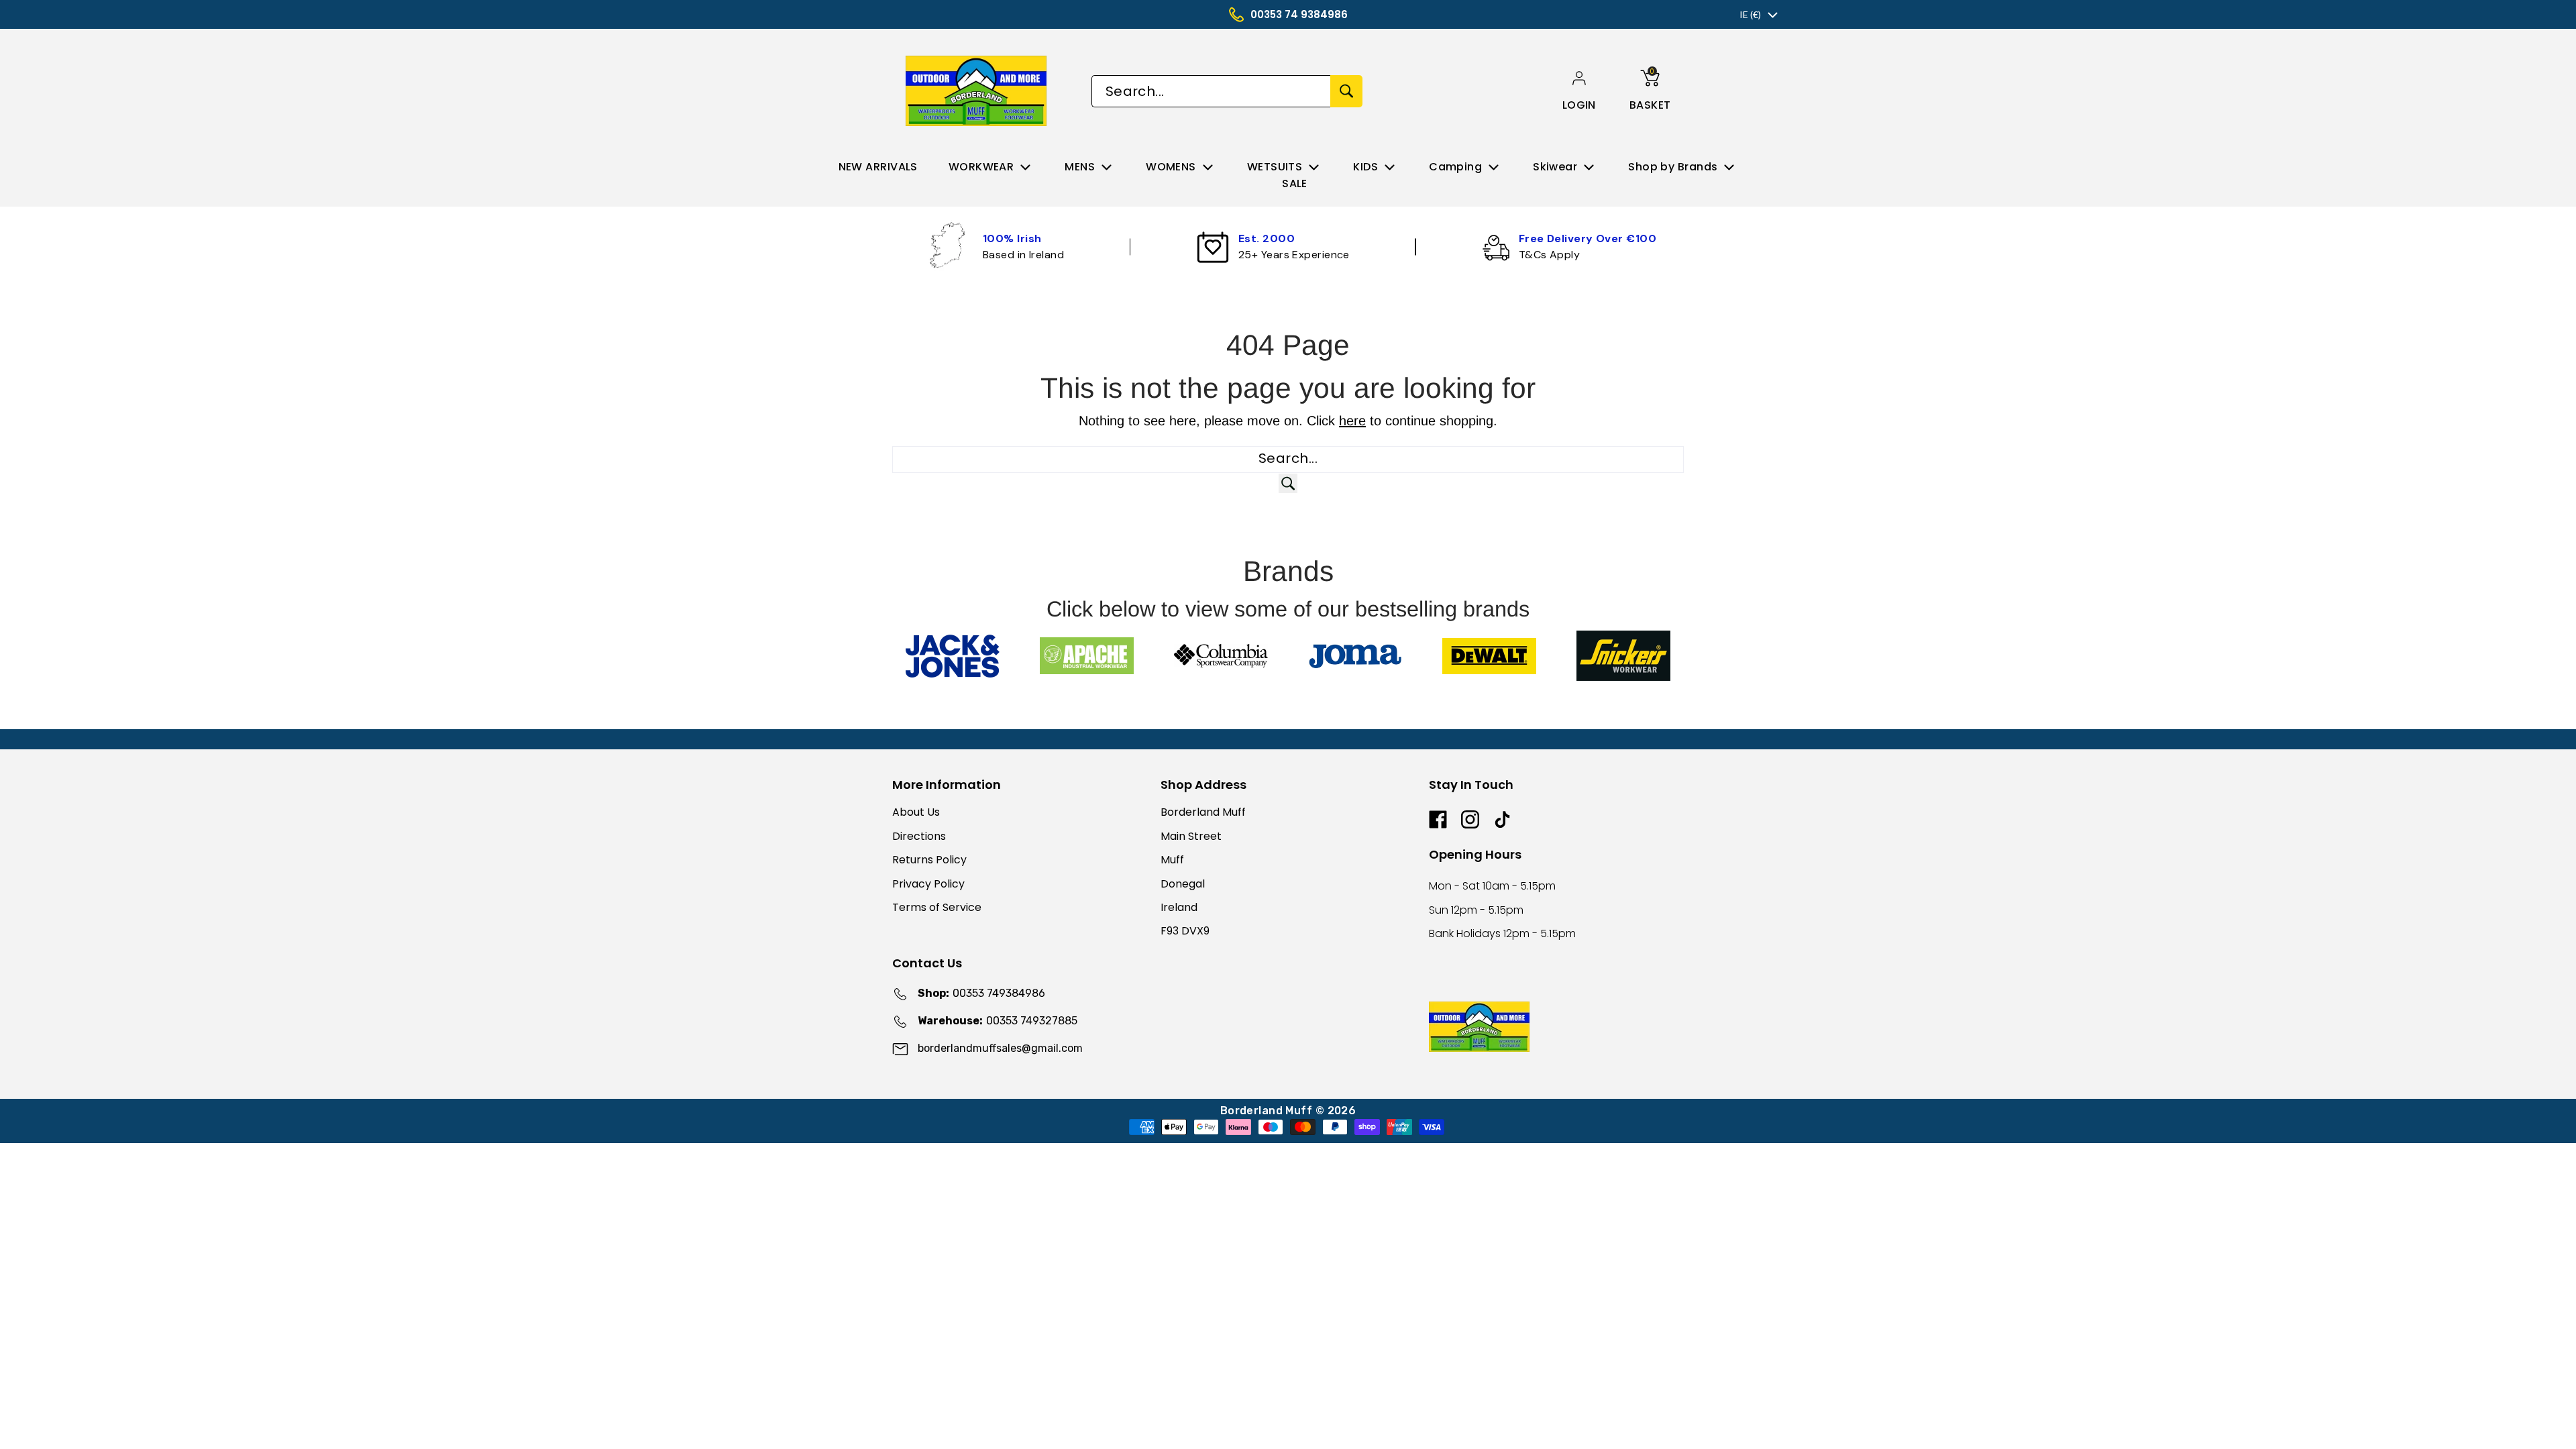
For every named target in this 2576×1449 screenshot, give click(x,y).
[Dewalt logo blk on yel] (1489, 656)
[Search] (1346, 91)
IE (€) (1750, 14)
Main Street (1191, 836)
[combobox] (1211, 91)
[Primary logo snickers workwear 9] (1623, 656)
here (1352, 421)
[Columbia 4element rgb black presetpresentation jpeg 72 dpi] (1221, 656)
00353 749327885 (998, 1021)
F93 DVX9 (1185, 931)
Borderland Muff (1203, 812)
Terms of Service (937, 907)
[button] (1579, 105)
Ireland (1179, 907)
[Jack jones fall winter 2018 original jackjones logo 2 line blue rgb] (953, 656)
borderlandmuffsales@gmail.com (1000, 1048)
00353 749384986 (981, 993)
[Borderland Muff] (978, 91)
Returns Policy (929, 860)
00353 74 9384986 (1299, 14)
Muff (1172, 860)
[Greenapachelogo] (1087, 656)
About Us (916, 812)
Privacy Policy (928, 884)
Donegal (1183, 884)
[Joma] (1355, 656)
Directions (919, 836)
